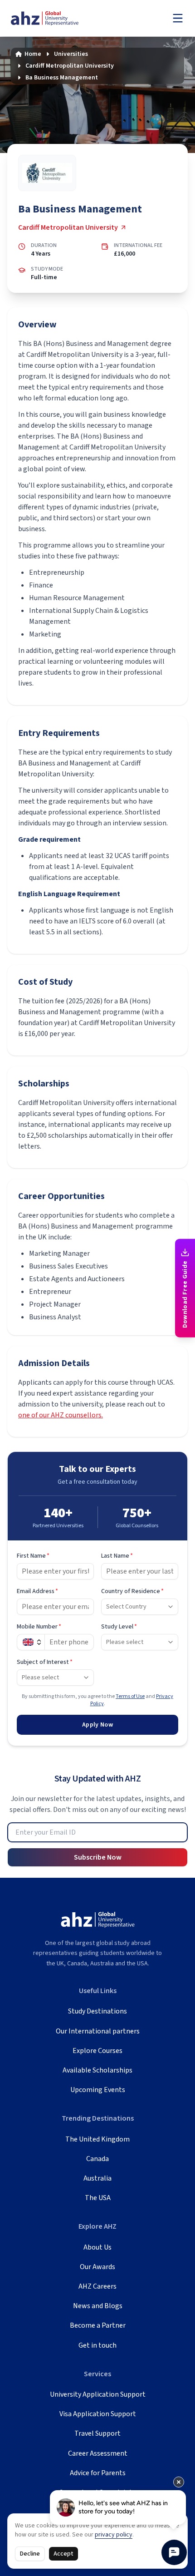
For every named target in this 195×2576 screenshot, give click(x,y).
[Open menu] (178, 18)
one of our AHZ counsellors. (61, 1415)
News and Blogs (98, 2306)
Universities (71, 54)
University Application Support (98, 2394)
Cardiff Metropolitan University (70, 66)
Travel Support (97, 2433)
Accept (63, 2554)
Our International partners (98, 2031)
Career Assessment (98, 2453)
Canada (97, 2159)
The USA (98, 2198)
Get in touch (97, 2345)
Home (33, 54)
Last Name (117, 1556)
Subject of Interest (45, 1662)
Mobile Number (39, 1627)
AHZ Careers (97, 2286)
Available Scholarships (97, 2070)
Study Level (119, 1627)
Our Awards (97, 2267)
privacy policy (114, 2535)
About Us (97, 2247)
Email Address (37, 1591)
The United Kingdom (97, 2139)
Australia (97, 2178)
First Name (33, 1556)
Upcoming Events (98, 2090)
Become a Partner (98, 2325)
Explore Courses (97, 2051)
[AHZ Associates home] (54, 18)
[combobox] (140, 1607)
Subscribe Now (98, 1857)
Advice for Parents (98, 2473)
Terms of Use (130, 1696)
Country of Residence (132, 1591)
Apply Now (97, 1725)
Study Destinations (97, 2011)
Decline (30, 2554)
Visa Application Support (98, 2414)
